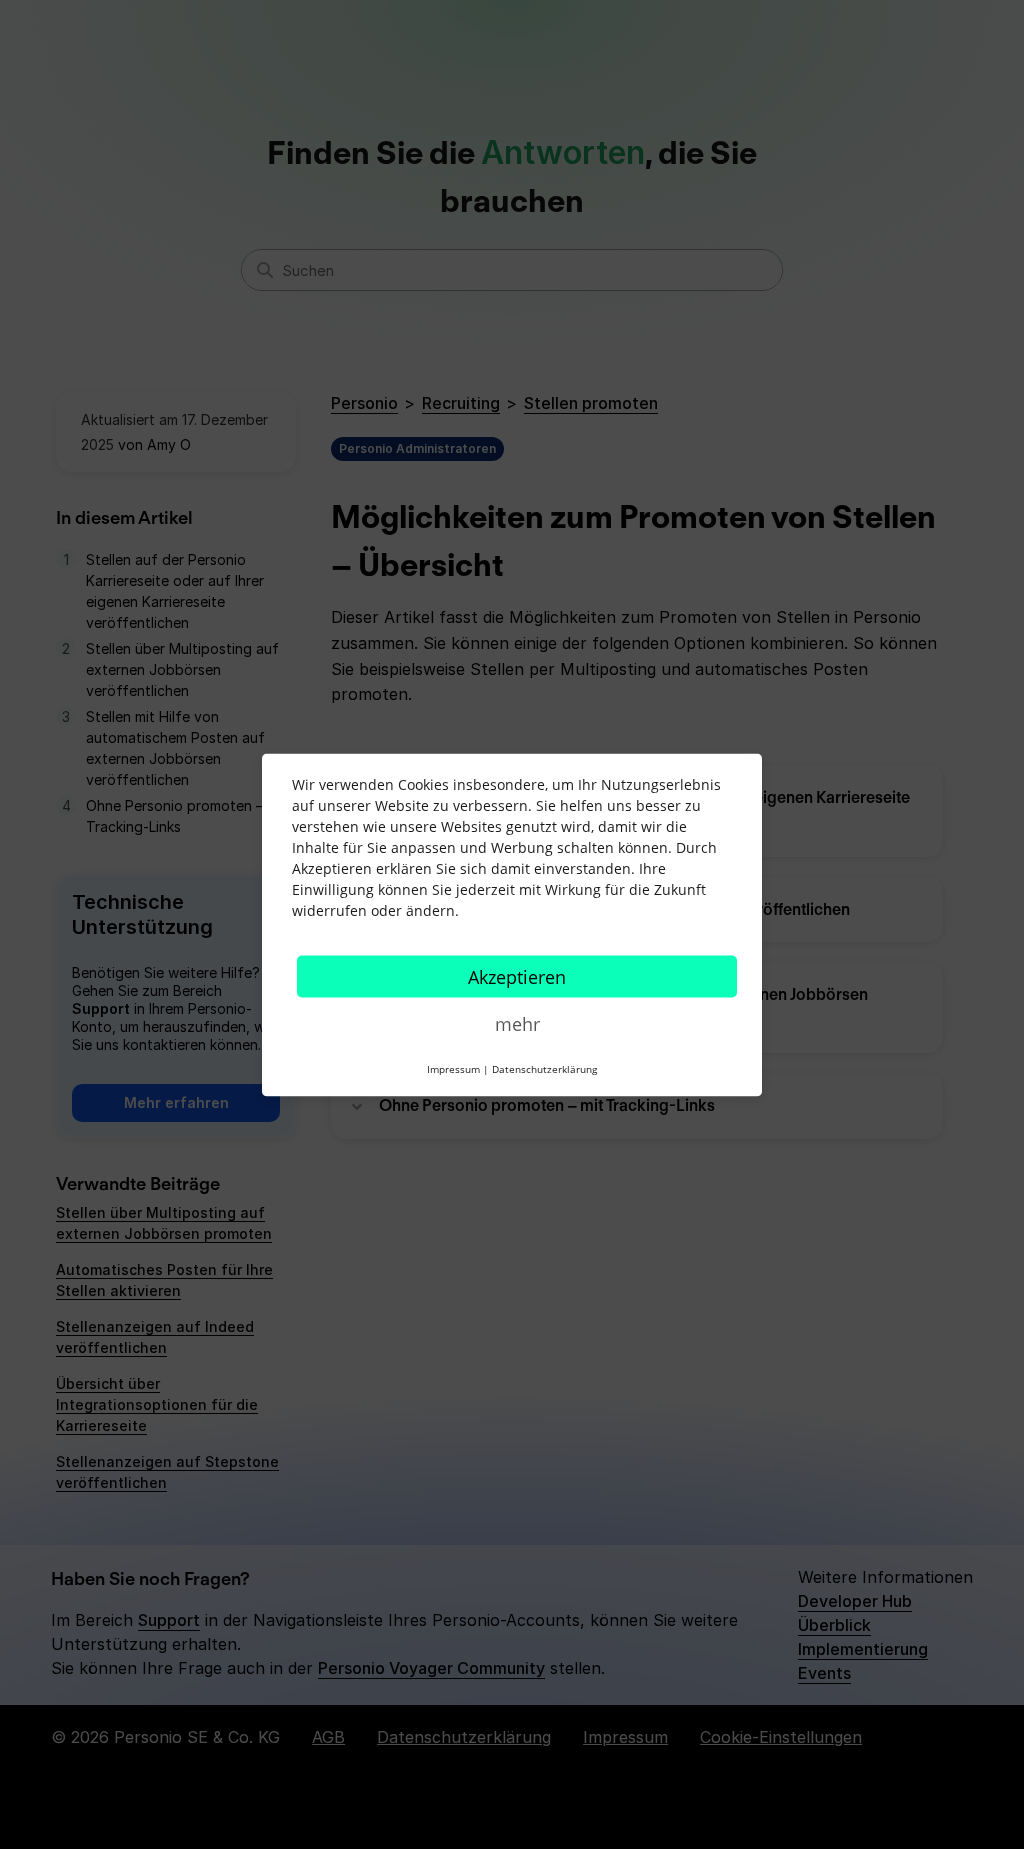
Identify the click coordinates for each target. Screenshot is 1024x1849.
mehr (517, 1023)
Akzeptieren (517, 976)
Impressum (453, 1068)
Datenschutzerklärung (544, 1068)
